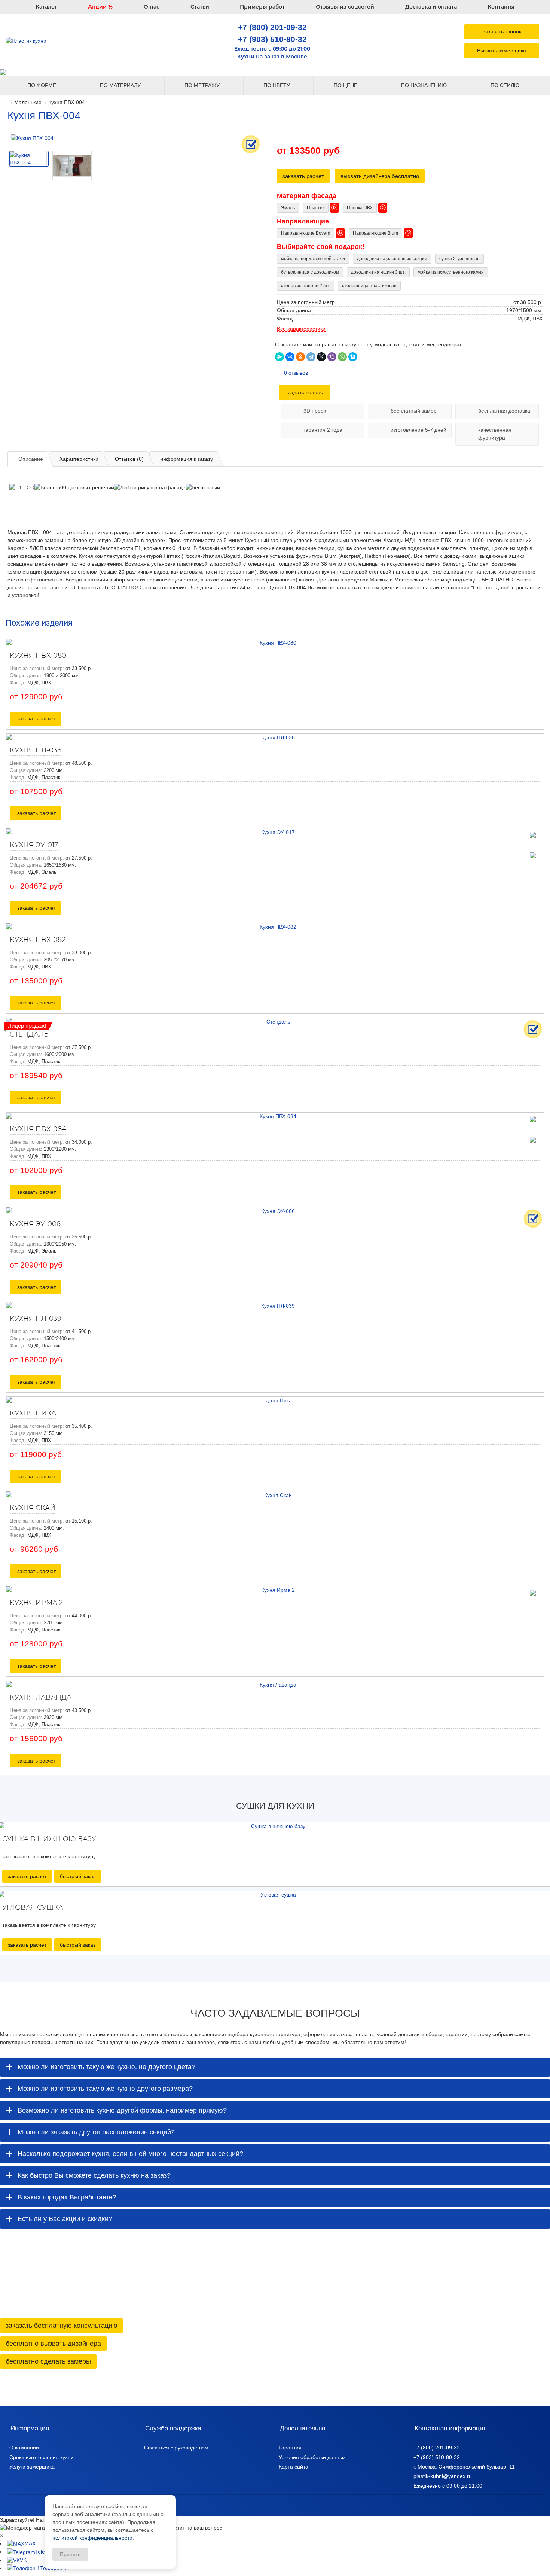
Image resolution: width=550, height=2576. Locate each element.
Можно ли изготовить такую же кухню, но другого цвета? (106, 2067)
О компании (24, 2448)
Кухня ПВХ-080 (38, 656)
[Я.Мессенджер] (279, 357)
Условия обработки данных (312, 2457)
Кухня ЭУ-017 (34, 845)
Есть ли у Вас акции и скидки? (65, 2219)
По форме (42, 85)
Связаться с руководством (176, 2448)
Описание (31, 459)
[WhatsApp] (342, 357)
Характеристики (79, 459)
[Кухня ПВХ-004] (135, 138)
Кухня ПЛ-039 (36, 1319)
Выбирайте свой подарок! (321, 247)
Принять (70, 2554)
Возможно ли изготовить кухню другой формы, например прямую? (122, 2110)
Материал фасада (307, 196)
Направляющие (303, 221)
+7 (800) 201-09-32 (272, 27)
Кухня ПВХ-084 (38, 1129)
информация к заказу (187, 459)
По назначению (425, 85)
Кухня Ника (33, 1413)
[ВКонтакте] (290, 357)
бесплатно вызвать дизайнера (53, 2344)
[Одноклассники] (300, 357)
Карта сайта (294, 2467)
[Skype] (353, 357)
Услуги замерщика (32, 2467)
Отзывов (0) (129, 459)
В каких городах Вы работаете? (67, 2197)
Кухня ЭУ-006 (35, 1224)
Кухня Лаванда (41, 1697)
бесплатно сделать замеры (48, 2361)
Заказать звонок (502, 31)
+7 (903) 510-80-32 (272, 39)
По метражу (203, 85)
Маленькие (28, 102)
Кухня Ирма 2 (36, 1603)
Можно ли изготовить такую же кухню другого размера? (105, 2089)
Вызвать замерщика (502, 51)
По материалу (121, 85)
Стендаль (29, 1034)
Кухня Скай (33, 1508)
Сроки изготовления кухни (42, 2457)
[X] (321, 357)
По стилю (506, 85)
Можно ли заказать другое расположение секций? (96, 2132)
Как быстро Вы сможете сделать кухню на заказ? (94, 2175)
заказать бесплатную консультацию (62, 2326)
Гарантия (290, 2448)
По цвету (277, 85)
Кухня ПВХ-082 (38, 940)
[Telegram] (311, 357)
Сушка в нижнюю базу (49, 1839)
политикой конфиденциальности (92, 2538)
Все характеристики (301, 329)
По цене (346, 85)
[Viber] (332, 357)
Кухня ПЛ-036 (36, 750)
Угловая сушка (33, 1907)
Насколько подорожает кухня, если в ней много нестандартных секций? (130, 2154)
